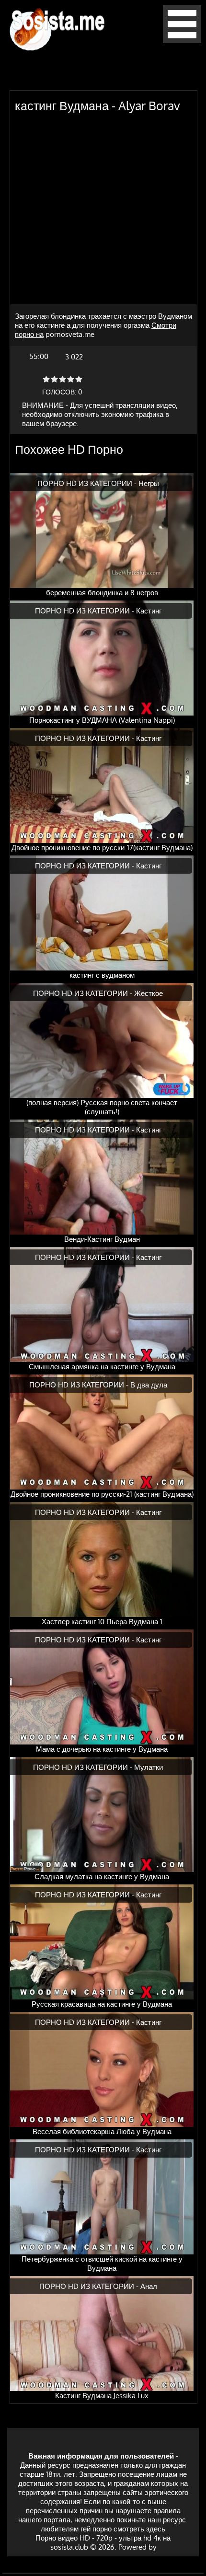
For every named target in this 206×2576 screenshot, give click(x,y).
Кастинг (149, 611)
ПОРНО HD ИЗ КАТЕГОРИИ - (88, 483)
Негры (149, 483)
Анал (149, 2286)
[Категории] (182, 40)
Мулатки (149, 1767)
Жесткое (149, 993)
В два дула (149, 1385)
